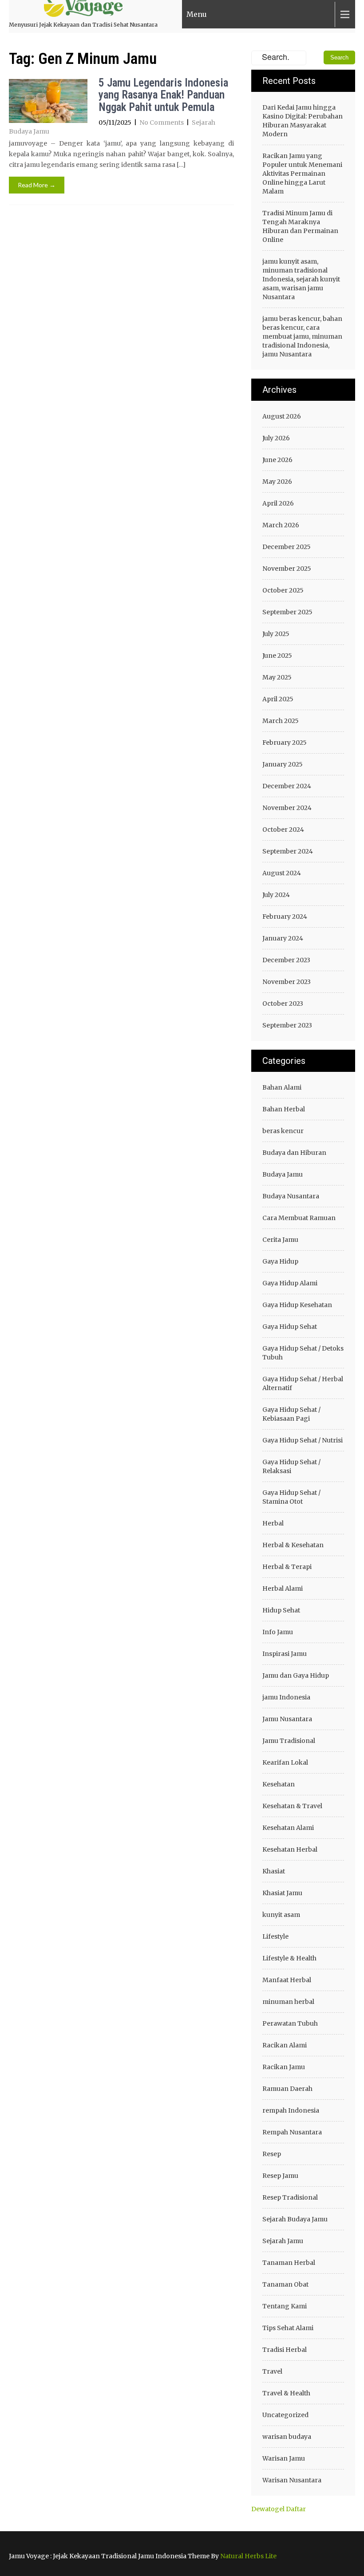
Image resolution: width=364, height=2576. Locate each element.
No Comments (162, 122)
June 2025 (277, 656)
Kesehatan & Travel (292, 1806)
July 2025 (276, 634)
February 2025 (285, 743)
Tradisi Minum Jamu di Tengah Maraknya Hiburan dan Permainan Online (300, 226)
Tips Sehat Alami (288, 2328)
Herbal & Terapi (287, 1567)
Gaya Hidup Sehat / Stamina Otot (291, 1497)
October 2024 (283, 830)
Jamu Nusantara (287, 1719)
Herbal (273, 1523)
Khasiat (274, 1871)
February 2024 (285, 917)
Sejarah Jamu (283, 2241)
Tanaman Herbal (289, 2263)
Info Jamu (278, 1632)
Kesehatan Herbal (290, 1849)
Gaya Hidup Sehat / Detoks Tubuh (303, 1353)
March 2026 (281, 525)
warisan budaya (287, 2437)
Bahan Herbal (284, 1109)
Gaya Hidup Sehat (290, 1327)
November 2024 (287, 808)
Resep (272, 2154)
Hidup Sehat (281, 1610)
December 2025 (287, 547)
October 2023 (283, 1004)
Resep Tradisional (290, 2197)
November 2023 (287, 982)
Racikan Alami (285, 2045)
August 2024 (282, 873)
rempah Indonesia (291, 2110)
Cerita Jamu (280, 1240)
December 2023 (286, 960)
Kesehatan (279, 1784)
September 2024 (288, 851)
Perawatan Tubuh (290, 2023)
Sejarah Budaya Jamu (295, 2219)
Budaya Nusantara (291, 1196)
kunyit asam (281, 1915)
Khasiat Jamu (282, 1893)
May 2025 (277, 677)
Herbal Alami (283, 1588)
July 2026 (276, 438)
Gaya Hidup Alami (290, 1283)
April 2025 (278, 699)
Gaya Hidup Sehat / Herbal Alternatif (303, 1383)
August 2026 (282, 416)
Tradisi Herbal (285, 2350)
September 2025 (287, 612)
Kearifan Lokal (285, 1762)
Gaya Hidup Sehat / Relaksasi (291, 1466)
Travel (272, 2371)
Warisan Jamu (284, 2458)
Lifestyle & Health (289, 1958)
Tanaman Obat (285, 2284)
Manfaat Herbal (287, 1980)
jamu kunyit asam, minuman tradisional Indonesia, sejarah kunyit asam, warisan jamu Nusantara (301, 279)
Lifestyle (275, 1936)
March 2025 (281, 721)
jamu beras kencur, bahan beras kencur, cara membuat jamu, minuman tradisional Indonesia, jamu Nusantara (302, 336)
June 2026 (277, 460)
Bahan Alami (282, 1087)
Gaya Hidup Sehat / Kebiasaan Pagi (291, 1414)
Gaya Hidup (280, 1261)
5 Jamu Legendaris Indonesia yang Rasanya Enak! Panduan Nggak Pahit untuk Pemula (163, 95)
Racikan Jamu (284, 2067)
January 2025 (283, 764)
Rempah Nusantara (292, 2132)
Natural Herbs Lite (248, 2556)
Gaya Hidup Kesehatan (297, 1305)
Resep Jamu (280, 2176)
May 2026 (277, 482)
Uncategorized (285, 2415)
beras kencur (283, 1131)
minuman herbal (288, 2002)
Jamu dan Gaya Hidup (296, 1675)
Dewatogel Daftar (279, 2509)
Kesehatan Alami (288, 1828)
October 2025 (283, 590)
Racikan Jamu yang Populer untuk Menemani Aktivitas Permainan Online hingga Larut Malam (302, 174)
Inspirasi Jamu (285, 1654)
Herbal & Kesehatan (293, 1545)
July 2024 (276, 895)
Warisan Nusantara (292, 2480)
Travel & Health (286, 2393)
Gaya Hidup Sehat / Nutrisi (303, 1440)
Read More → (37, 185)
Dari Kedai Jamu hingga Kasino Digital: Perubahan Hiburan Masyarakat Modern (303, 121)
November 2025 (287, 569)
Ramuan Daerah (287, 2089)
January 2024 (283, 938)
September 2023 (287, 1025)
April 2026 (278, 503)
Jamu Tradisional (289, 1741)
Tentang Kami (285, 2306)
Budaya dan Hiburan (294, 1153)
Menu (197, 14)
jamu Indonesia (286, 1697)
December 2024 (287, 786)
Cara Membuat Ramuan (299, 1218)
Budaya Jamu (283, 1174)
